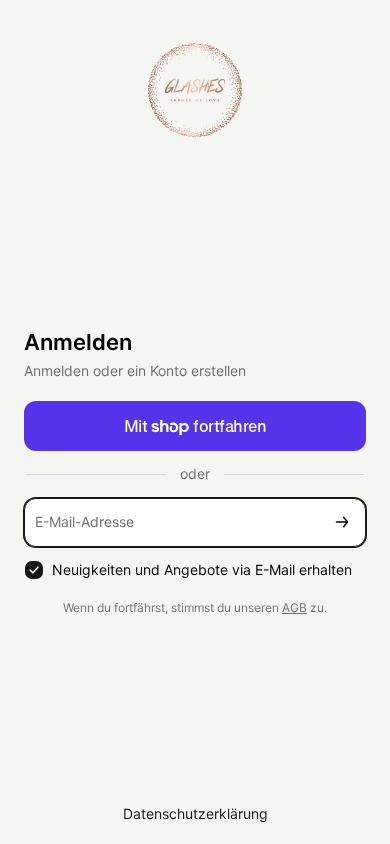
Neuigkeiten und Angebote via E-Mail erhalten (202, 569)
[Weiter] (342, 522)
